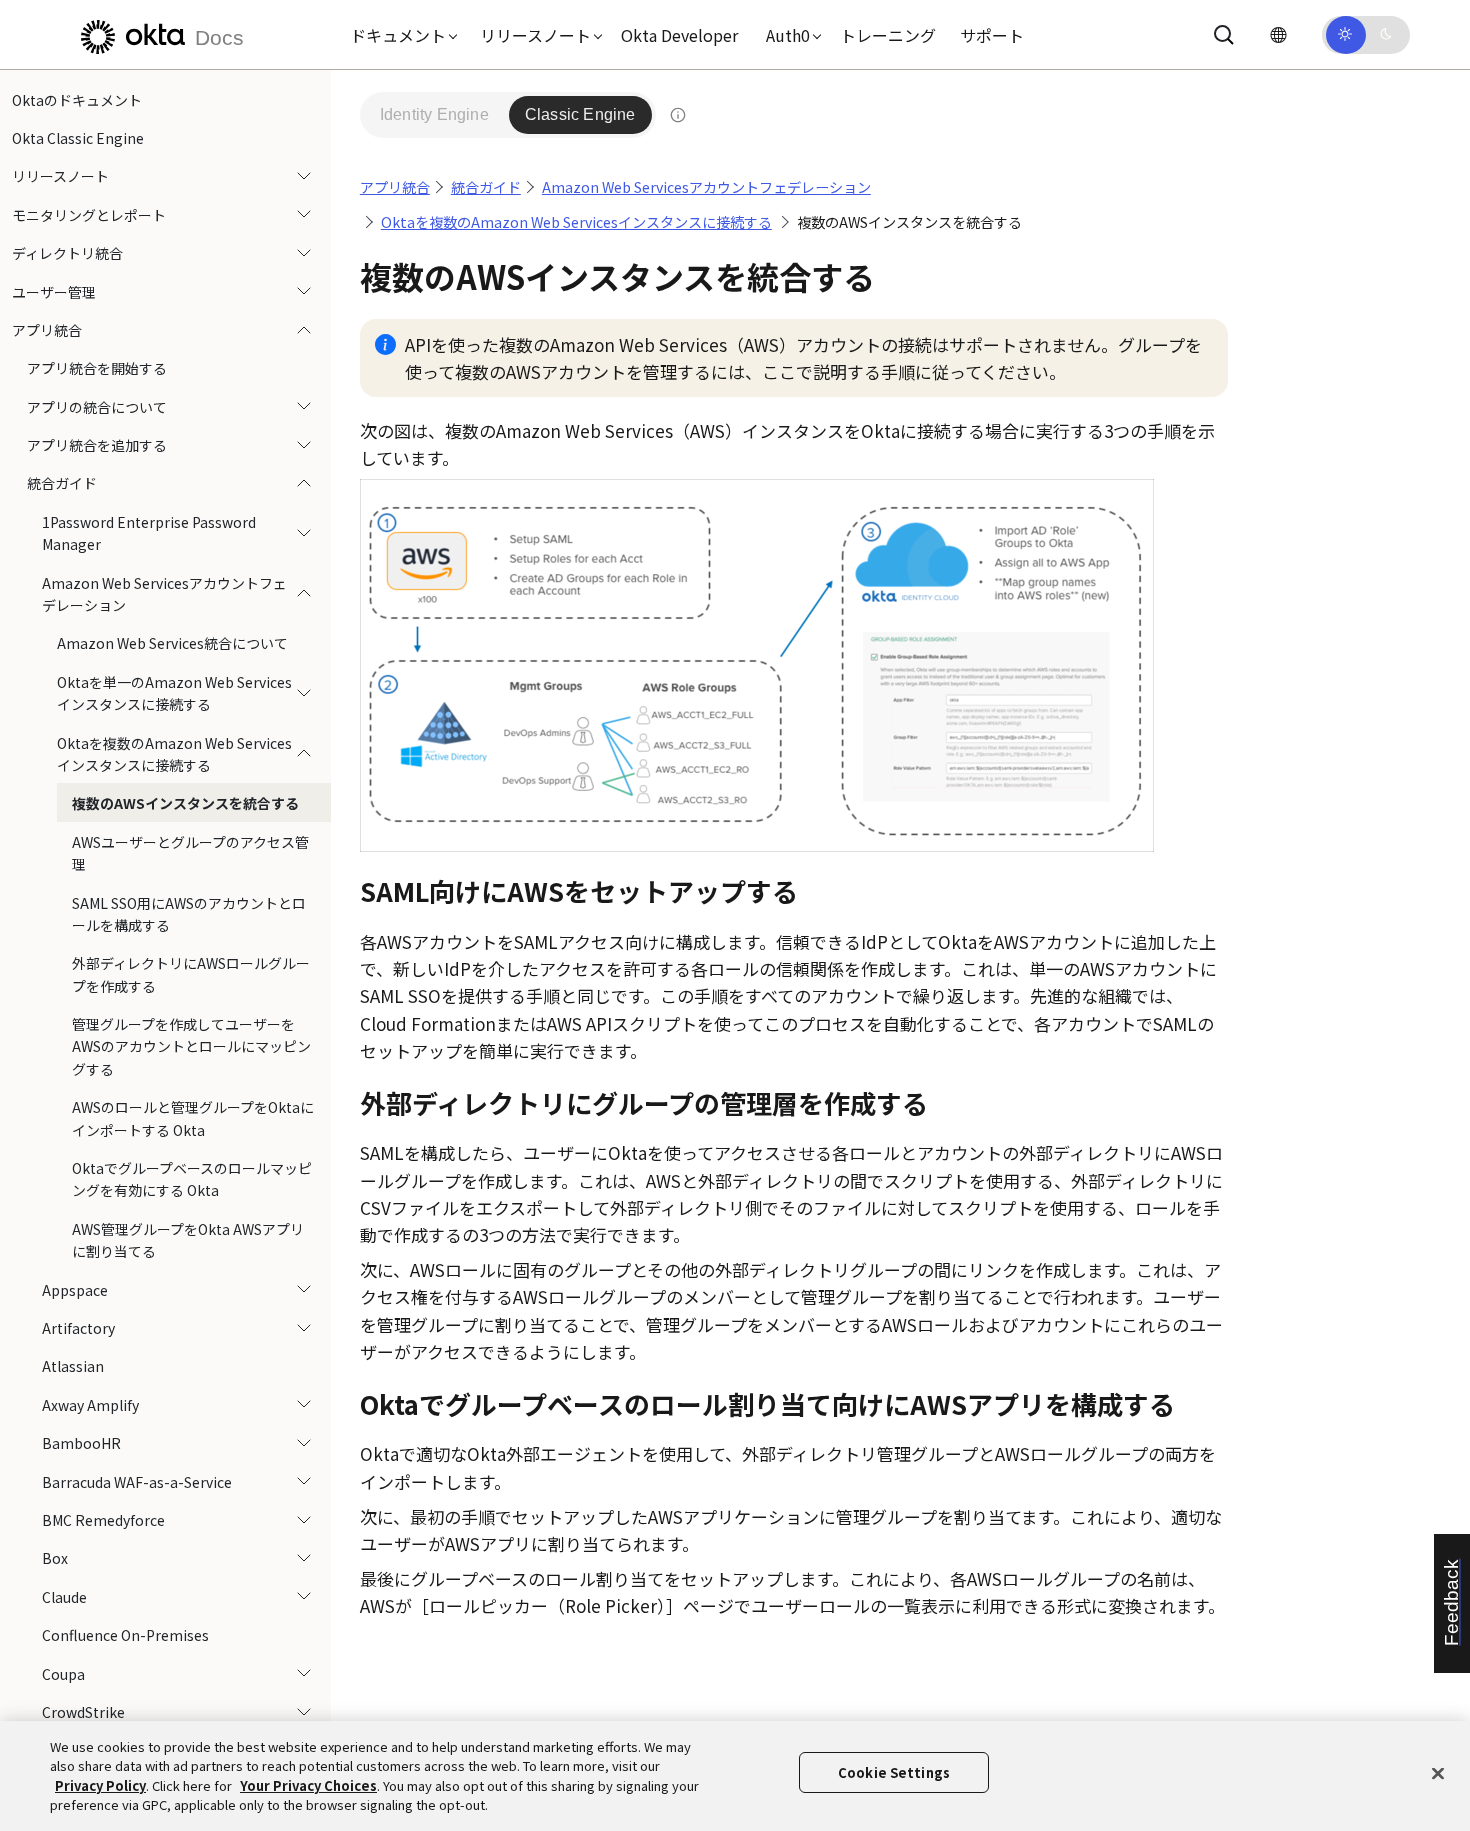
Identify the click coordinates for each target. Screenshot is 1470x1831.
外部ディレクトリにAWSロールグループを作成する (191, 975)
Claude (64, 1597)
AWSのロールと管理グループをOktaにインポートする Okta (193, 1119)
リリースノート (60, 177)
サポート (992, 35)
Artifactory (78, 1328)
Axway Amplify (90, 1405)
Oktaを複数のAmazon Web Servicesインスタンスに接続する (174, 754)
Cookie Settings (894, 1772)
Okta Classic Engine (78, 138)
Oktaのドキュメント (77, 100)
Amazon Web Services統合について (172, 644)
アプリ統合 (47, 330)
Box (55, 1559)
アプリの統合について (97, 407)
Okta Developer (679, 35)
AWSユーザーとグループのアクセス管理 (190, 853)
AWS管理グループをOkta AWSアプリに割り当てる (188, 1240)
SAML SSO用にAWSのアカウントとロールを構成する (189, 914)
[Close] (1438, 1773)
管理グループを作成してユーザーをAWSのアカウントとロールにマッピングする (191, 1047)
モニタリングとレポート (89, 215)
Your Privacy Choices (308, 1785)
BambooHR (81, 1444)
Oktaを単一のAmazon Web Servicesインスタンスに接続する (174, 693)
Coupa (63, 1674)
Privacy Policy (100, 1785)
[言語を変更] (1278, 34)
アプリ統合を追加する (97, 446)
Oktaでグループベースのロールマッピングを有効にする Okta (192, 1180)
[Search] (1224, 35)
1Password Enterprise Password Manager (149, 533)
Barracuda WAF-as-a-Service (137, 1482)
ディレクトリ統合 (67, 254)
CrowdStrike (83, 1712)
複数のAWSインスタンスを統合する (185, 804)
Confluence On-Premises (125, 1636)
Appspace (75, 1290)
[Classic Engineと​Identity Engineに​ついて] (678, 115)
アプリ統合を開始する (97, 369)
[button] (399, 35)
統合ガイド (62, 484)
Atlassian (73, 1367)
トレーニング (888, 35)
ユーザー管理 (54, 292)
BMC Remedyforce (103, 1520)
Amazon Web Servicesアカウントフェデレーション (164, 594)
